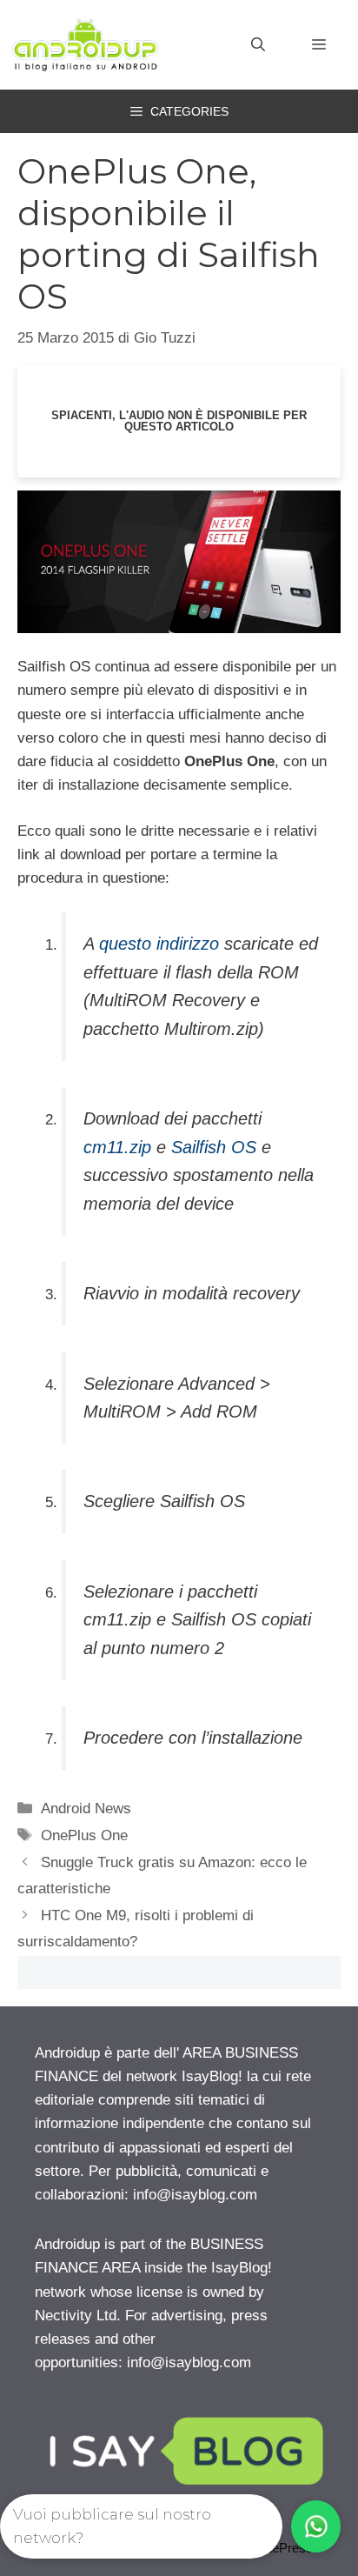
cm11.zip (117, 1147)
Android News (86, 1809)
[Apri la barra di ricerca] (258, 45)
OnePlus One (84, 1835)
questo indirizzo (159, 944)
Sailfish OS (214, 1147)
